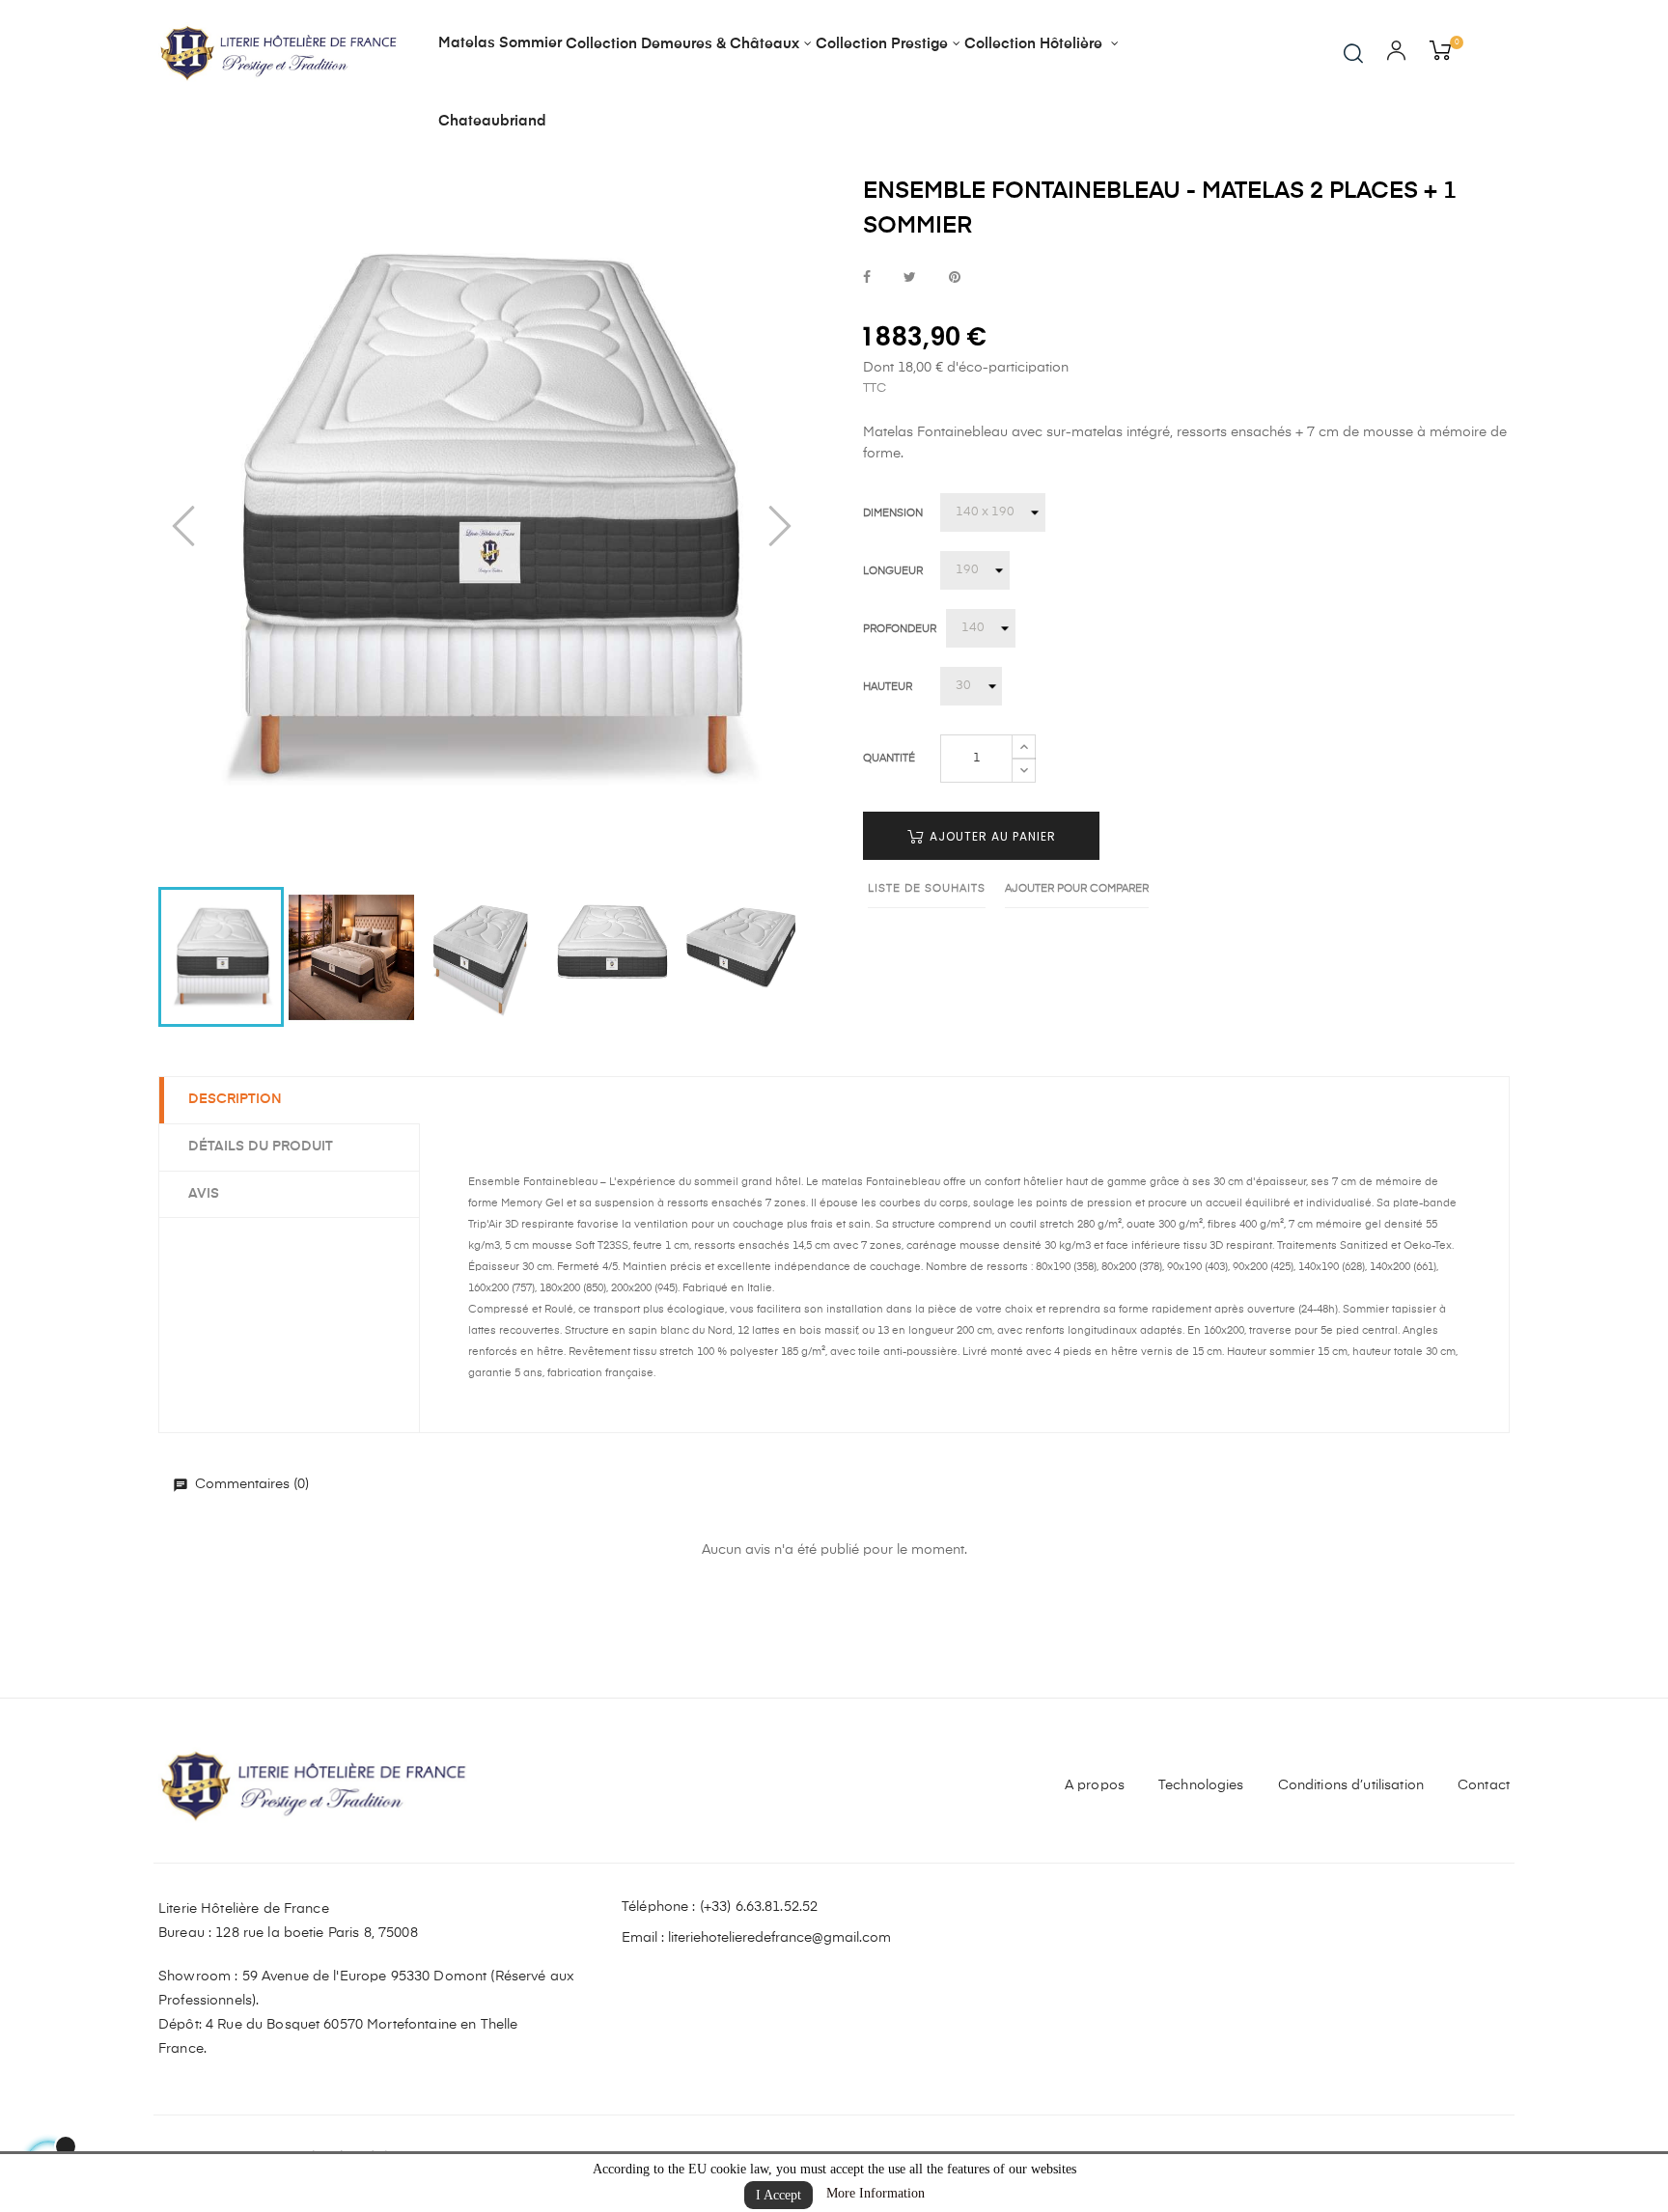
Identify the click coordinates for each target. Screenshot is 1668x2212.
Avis (204, 1194)
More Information (876, 2193)
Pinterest (955, 278)
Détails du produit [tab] (261, 1147)
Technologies (1201, 1785)
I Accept (778, 2195)
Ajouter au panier (991, 836)
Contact (1484, 1785)
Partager (867, 278)
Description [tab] (235, 1099)
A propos (1095, 1785)
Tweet (910, 278)
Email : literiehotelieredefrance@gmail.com (756, 1938)
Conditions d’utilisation (1351, 1785)
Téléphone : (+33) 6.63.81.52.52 (720, 1907)
